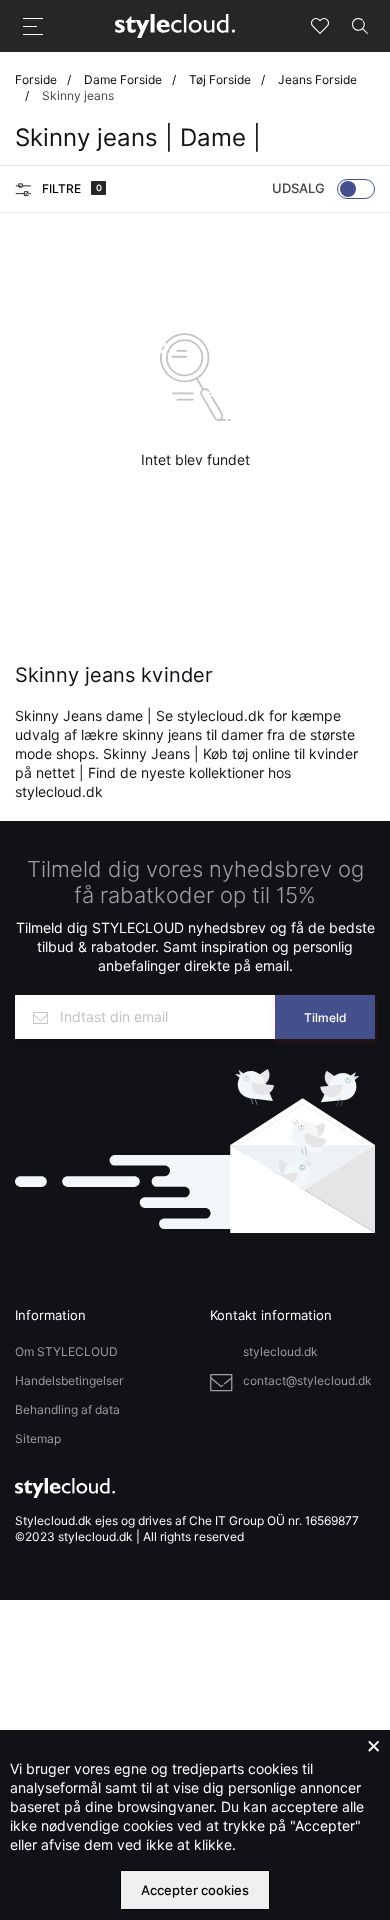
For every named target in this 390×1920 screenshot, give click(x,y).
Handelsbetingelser (69, 1380)
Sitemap (38, 1438)
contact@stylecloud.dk (307, 1380)
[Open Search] (360, 26)
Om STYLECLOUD (66, 1351)
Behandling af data (67, 1409)
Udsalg (298, 188)
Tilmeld (325, 1017)
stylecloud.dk (280, 1351)
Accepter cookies (195, 1890)
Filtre (70, 188)
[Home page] (175, 25)
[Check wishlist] (320, 26)
